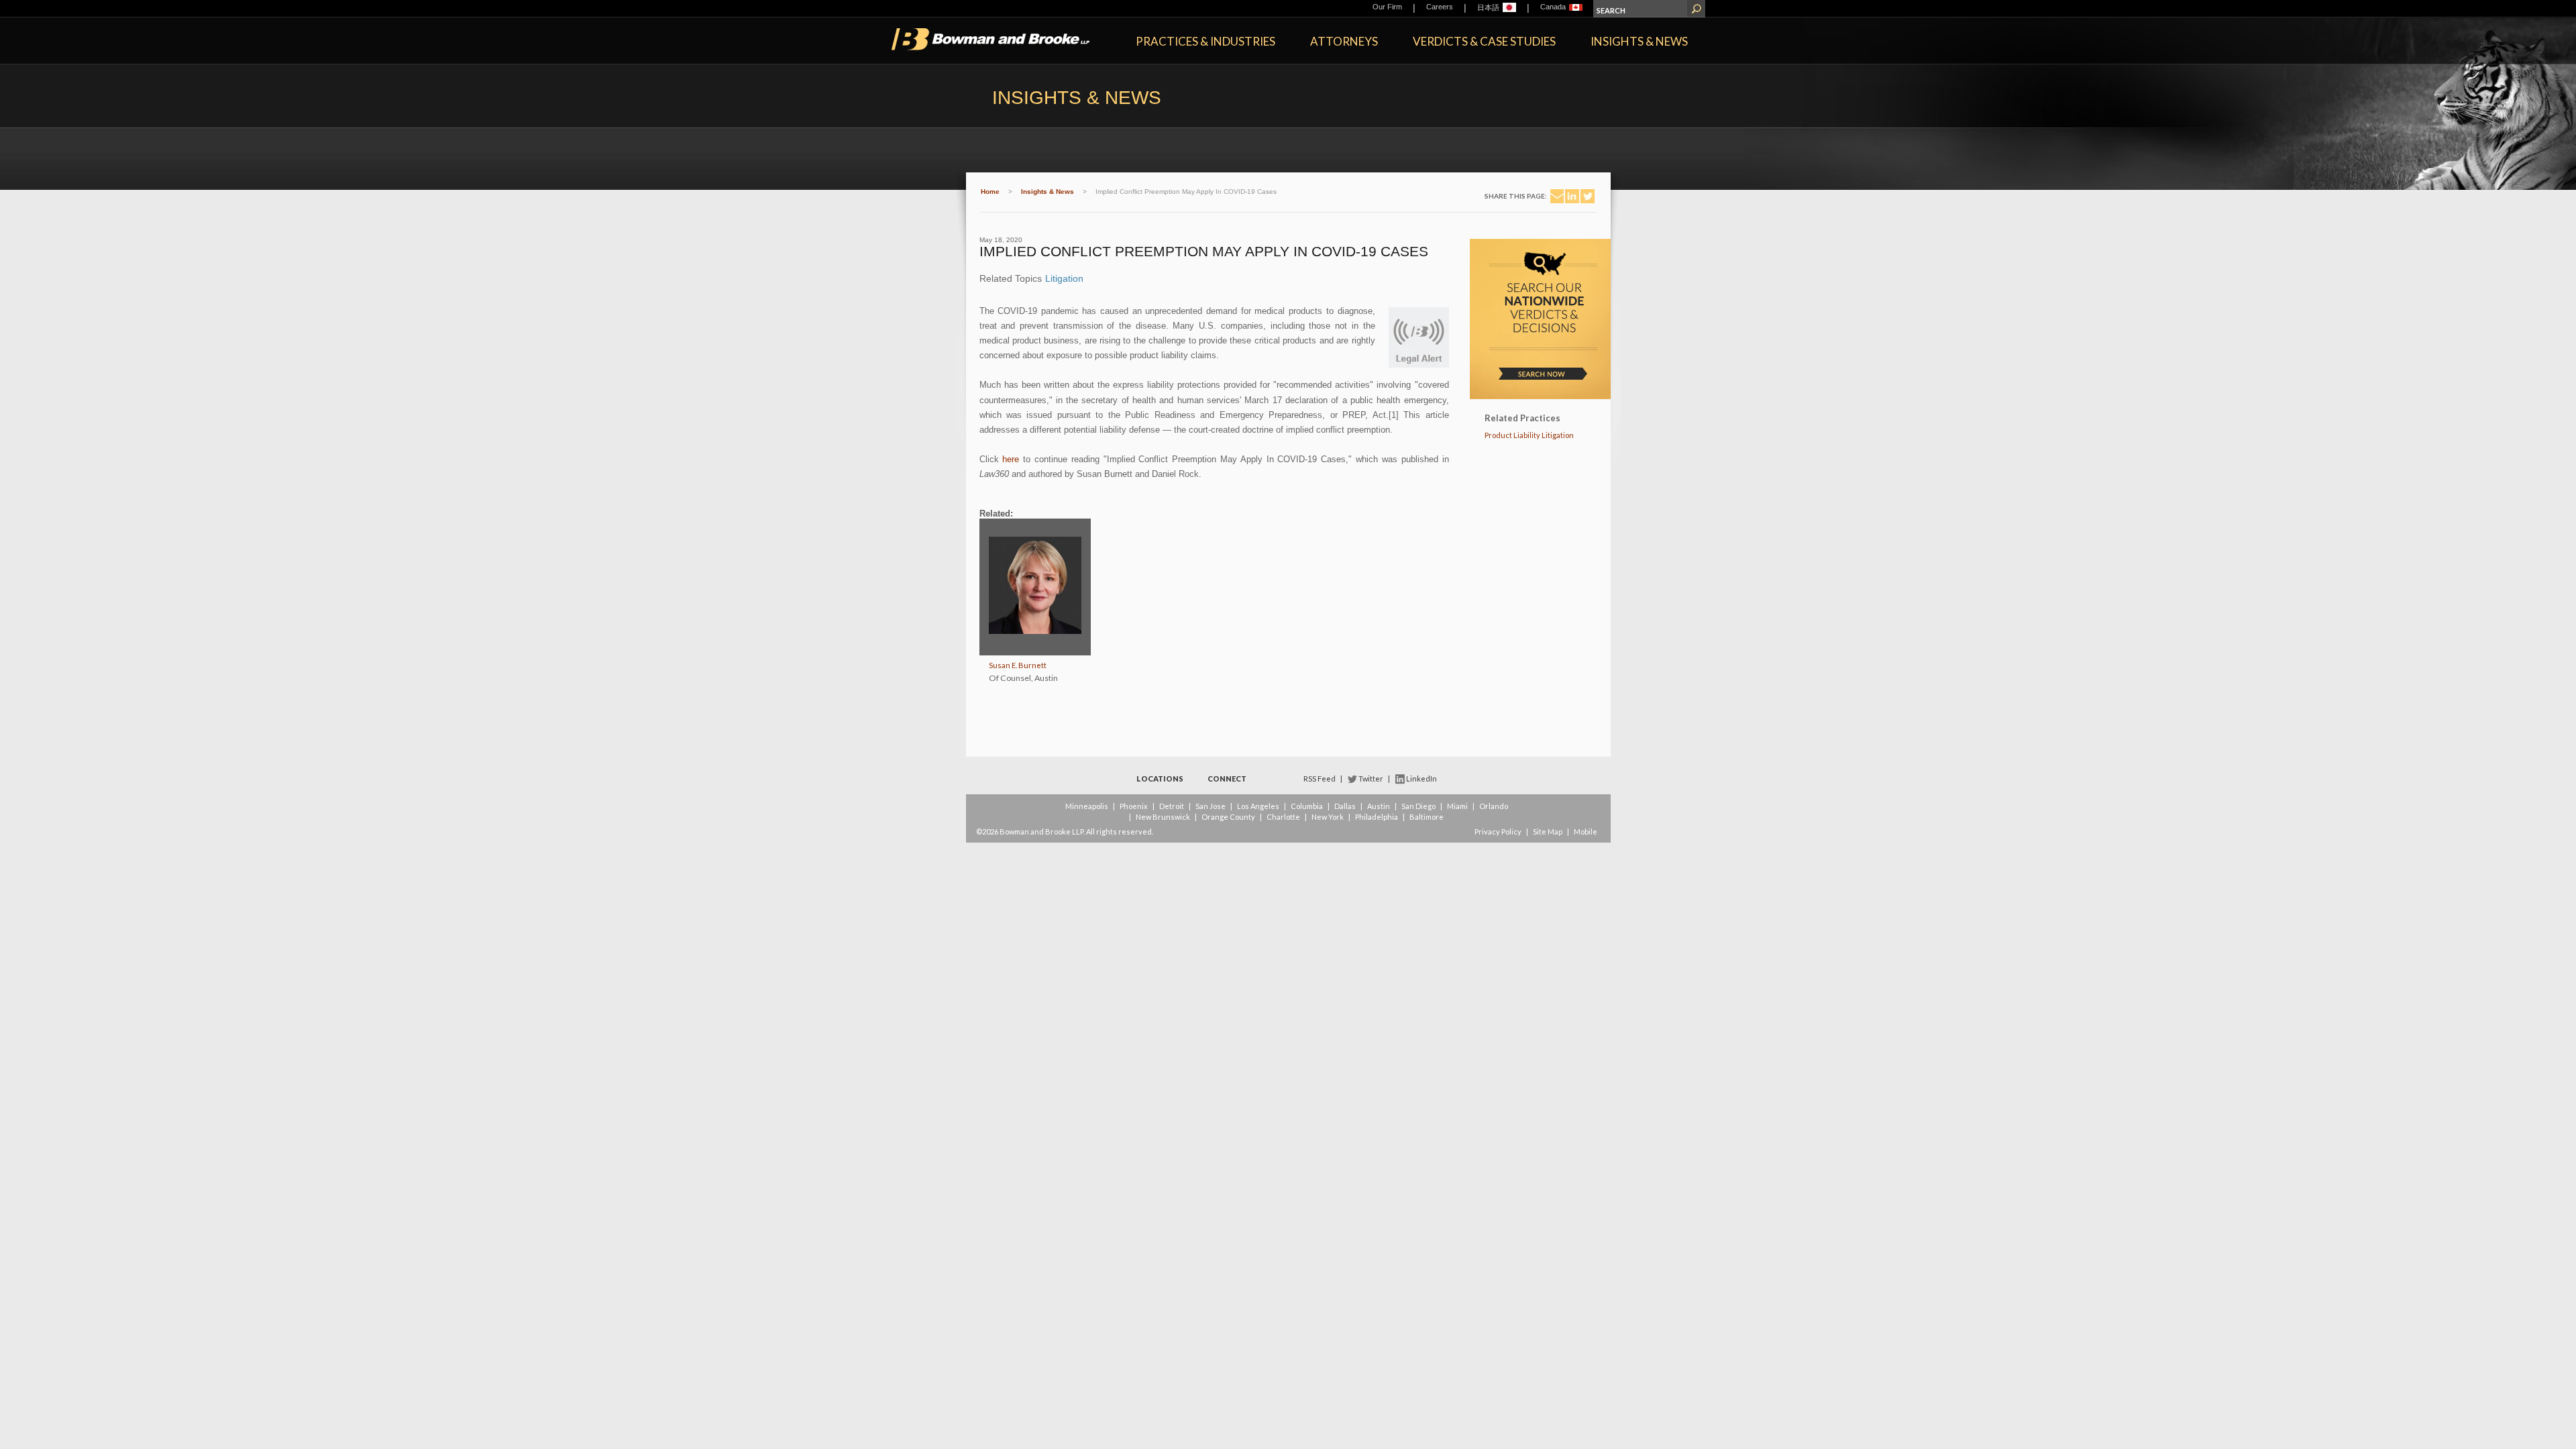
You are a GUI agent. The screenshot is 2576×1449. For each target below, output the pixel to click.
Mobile (1586, 831)
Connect (1227, 779)
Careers (1440, 7)
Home (990, 192)
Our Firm (1387, 7)
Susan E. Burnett (1018, 665)
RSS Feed (1320, 779)
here (1011, 459)
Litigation (1064, 278)
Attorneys (1344, 41)
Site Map (1548, 831)
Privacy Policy (1498, 831)
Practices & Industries (1205, 41)
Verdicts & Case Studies (1484, 41)
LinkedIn (1421, 779)
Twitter (1371, 779)
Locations (1160, 779)
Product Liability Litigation (1529, 435)
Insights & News (1639, 41)
